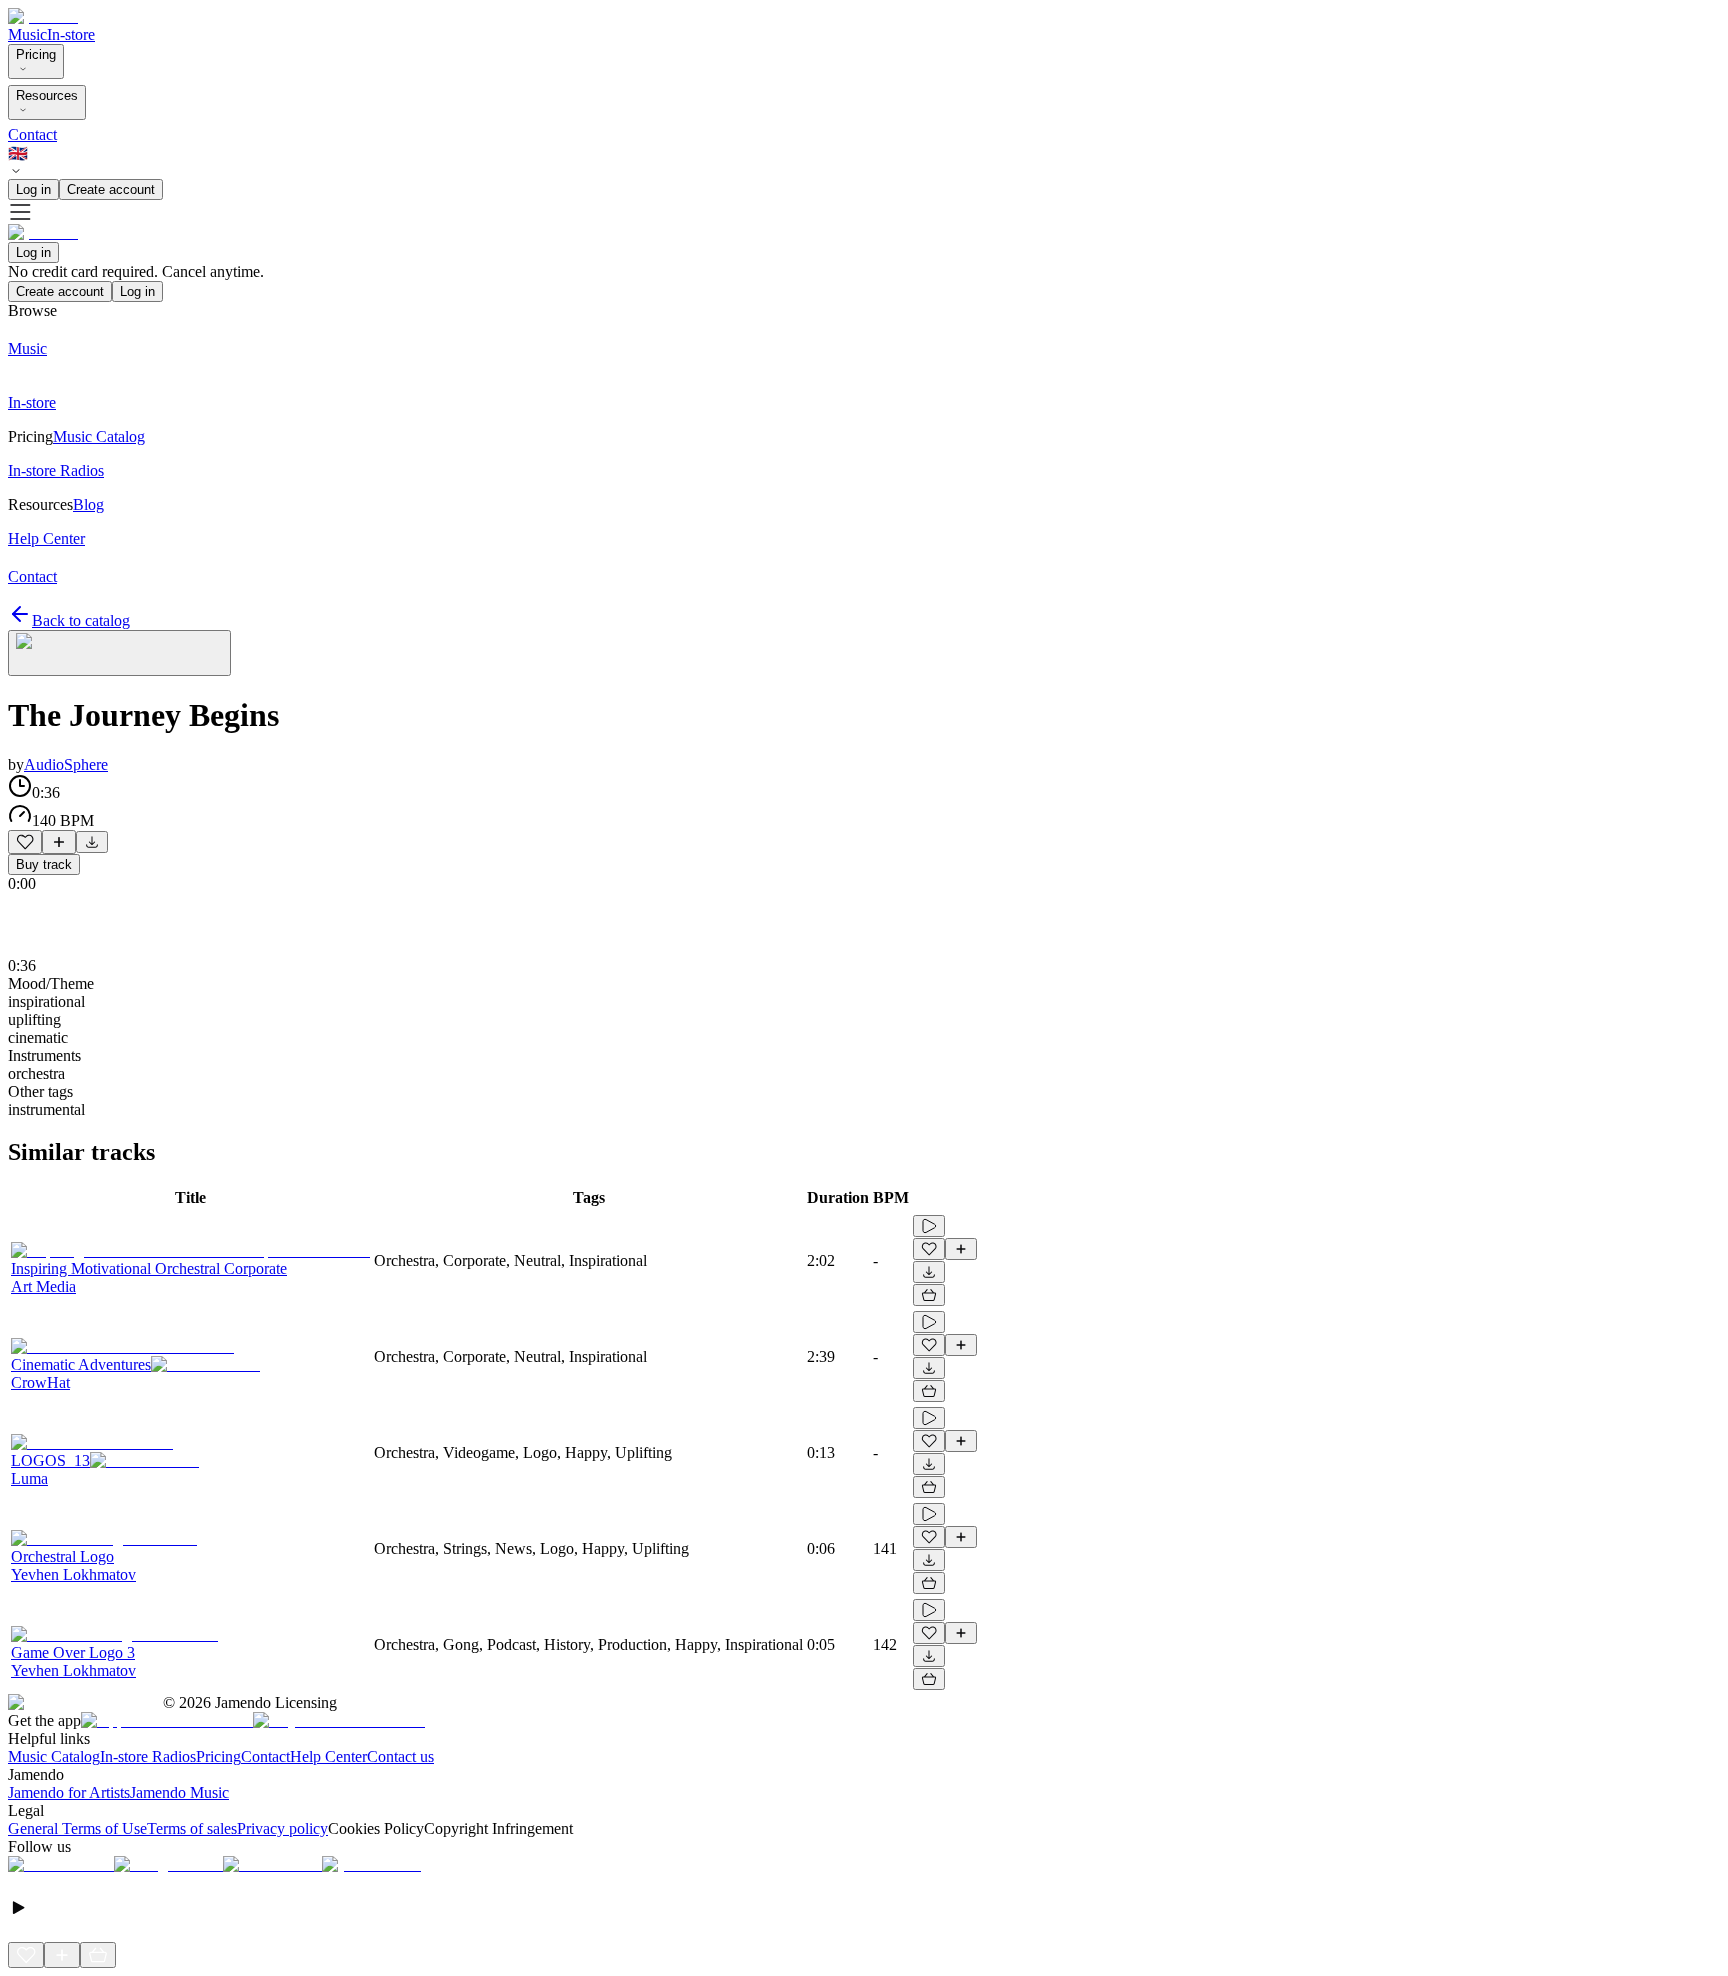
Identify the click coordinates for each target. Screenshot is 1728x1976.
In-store (71, 34)
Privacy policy (282, 1828)
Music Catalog (54, 1756)
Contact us (400, 1756)
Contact (32, 134)
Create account (111, 189)
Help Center (328, 1756)
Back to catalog (81, 620)
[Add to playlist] (59, 842)
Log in (33, 189)
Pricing (36, 54)
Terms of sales (192, 1828)
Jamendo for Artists (69, 1792)
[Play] (119, 653)
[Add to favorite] (25, 842)
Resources (47, 95)
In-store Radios (148, 1756)
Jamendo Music (179, 1792)
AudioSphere (66, 764)
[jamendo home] (43, 16)
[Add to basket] (929, 1295)
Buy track (44, 864)
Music (27, 34)
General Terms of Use (77, 1828)
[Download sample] (92, 842)
